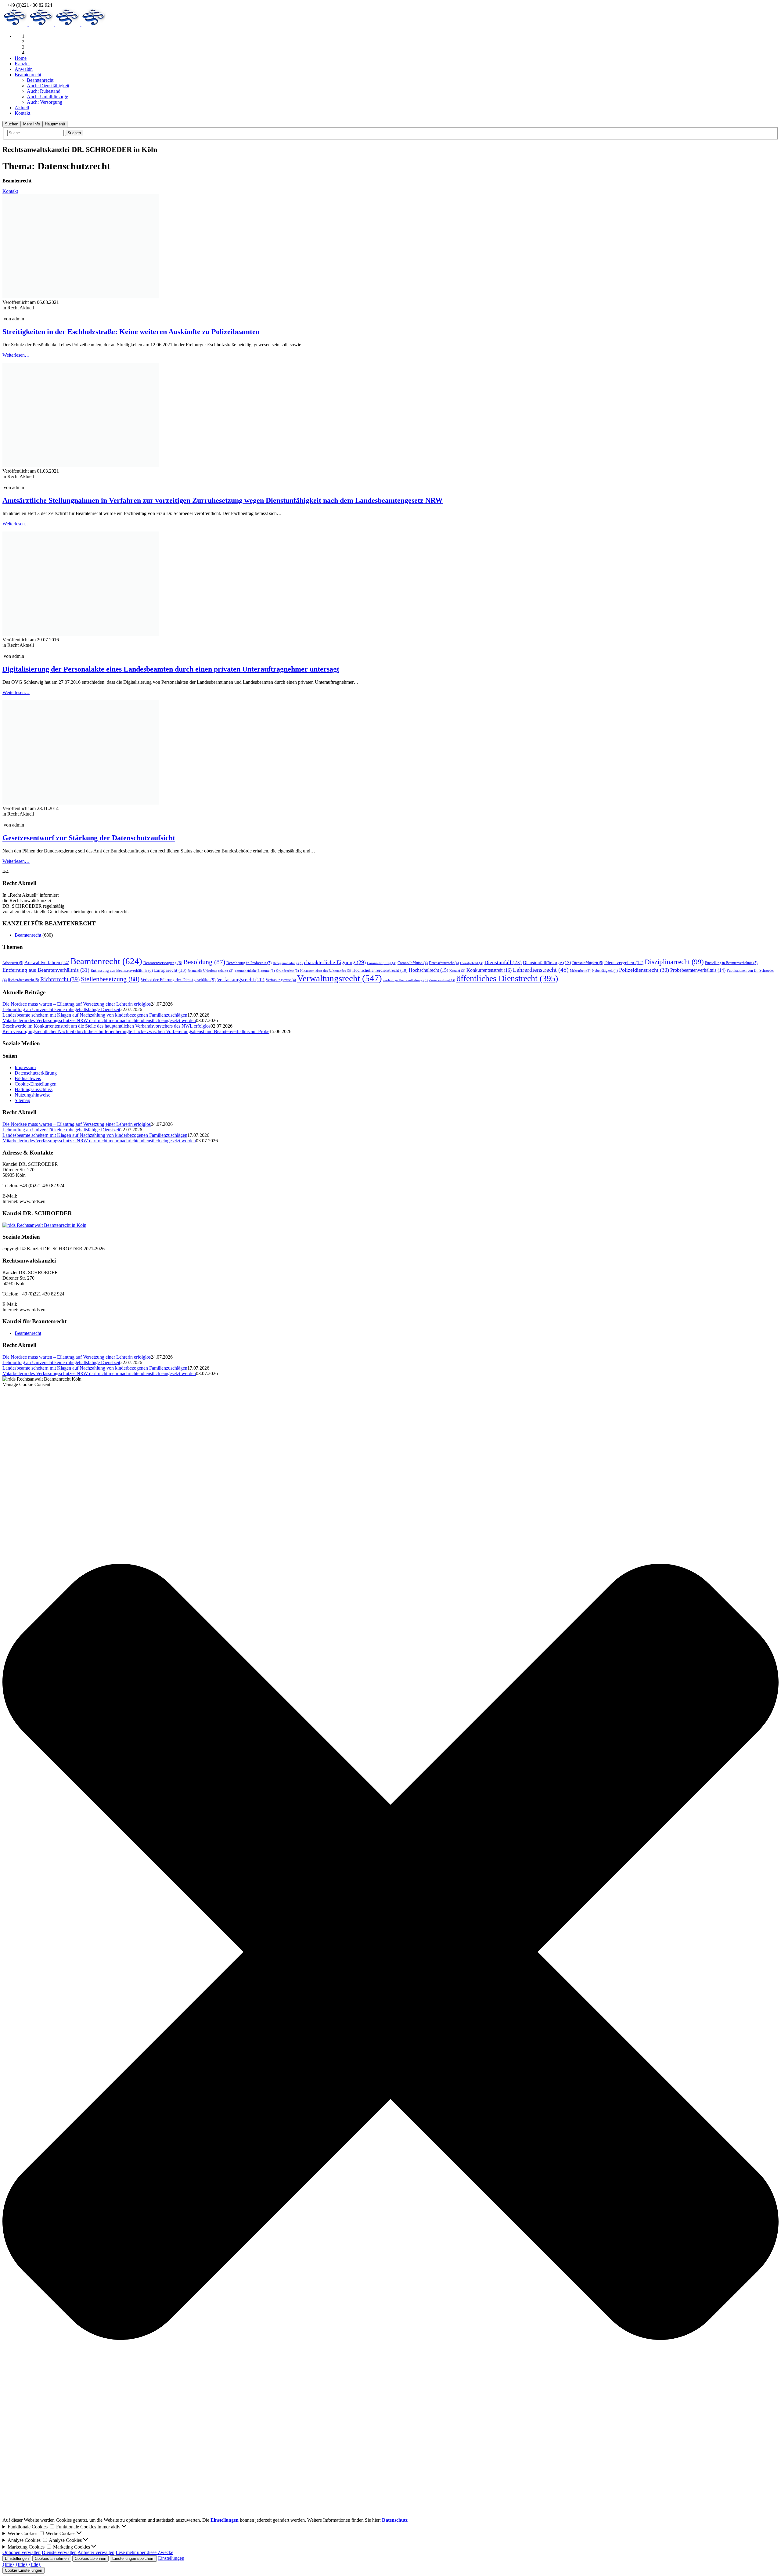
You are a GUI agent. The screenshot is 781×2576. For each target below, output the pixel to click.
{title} (8, 2564)
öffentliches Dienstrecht (507, 978)
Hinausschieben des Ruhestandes (326, 971)
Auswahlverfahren (47, 962)
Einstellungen (17, 2558)
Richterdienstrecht (23, 980)
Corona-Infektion (413, 963)
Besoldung (204, 962)
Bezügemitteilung (288, 963)
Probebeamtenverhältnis (698, 970)
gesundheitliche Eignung (255, 971)
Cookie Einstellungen (23, 2570)
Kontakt (10, 191)
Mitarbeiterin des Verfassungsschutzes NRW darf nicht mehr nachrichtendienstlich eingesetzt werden (99, 1020)
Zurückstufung (442, 980)
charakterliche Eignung (335, 962)
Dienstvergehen (624, 963)
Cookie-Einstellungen (36, 1084)
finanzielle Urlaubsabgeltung (211, 971)
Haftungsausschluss (34, 1089)
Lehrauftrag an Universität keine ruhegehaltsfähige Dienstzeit (61, 1009)
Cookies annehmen (52, 2558)
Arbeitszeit (13, 963)
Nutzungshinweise (32, 1095)
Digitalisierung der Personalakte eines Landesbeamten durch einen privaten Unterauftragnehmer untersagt (171, 669)
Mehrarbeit (580, 971)
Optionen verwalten (22, 2552)
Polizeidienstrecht (644, 970)
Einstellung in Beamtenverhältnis (731, 963)
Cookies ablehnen (90, 2558)
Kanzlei (457, 971)
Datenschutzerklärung (36, 1073)
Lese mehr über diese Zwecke (144, 2552)
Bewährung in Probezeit (249, 963)
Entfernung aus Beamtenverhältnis (46, 970)
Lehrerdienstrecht (541, 970)
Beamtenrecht (28, 935)
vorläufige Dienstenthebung (405, 980)
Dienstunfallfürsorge (547, 962)
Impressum (25, 1067)
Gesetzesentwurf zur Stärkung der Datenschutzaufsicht (89, 838)
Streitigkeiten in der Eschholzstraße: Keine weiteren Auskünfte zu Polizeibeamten (131, 332)
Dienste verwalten (59, 2552)
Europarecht (170, 970)
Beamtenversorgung (163, 963)
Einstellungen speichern (133, 2558)
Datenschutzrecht (444, 963)
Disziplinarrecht (674, 962)
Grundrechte (288, 971)
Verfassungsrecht (241, 980)
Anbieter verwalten (96, 2552)
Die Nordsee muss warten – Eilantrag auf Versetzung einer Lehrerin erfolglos (77, 1004)
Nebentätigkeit (605, 971)
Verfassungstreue (281, 980)
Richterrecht (60, 979)
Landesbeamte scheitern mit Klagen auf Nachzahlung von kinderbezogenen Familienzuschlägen (95, 1015)
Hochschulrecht (428, 970)
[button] (390, 1952)
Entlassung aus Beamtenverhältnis (122, 971)
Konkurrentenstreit (489, 970)
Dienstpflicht (472, 963)
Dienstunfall (503, 962)
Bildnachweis (28, 1078)
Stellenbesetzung (110, 979)
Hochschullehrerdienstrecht (380, 970)
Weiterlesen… (16, 355)
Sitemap (22, 1100)
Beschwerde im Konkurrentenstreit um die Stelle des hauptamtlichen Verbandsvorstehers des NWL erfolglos (106, 1026)
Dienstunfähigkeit (588, 963)
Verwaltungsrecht (340, 978)
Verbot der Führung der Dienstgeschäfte (178, 980)
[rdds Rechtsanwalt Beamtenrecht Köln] (42, 308)
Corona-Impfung (382, 963)
